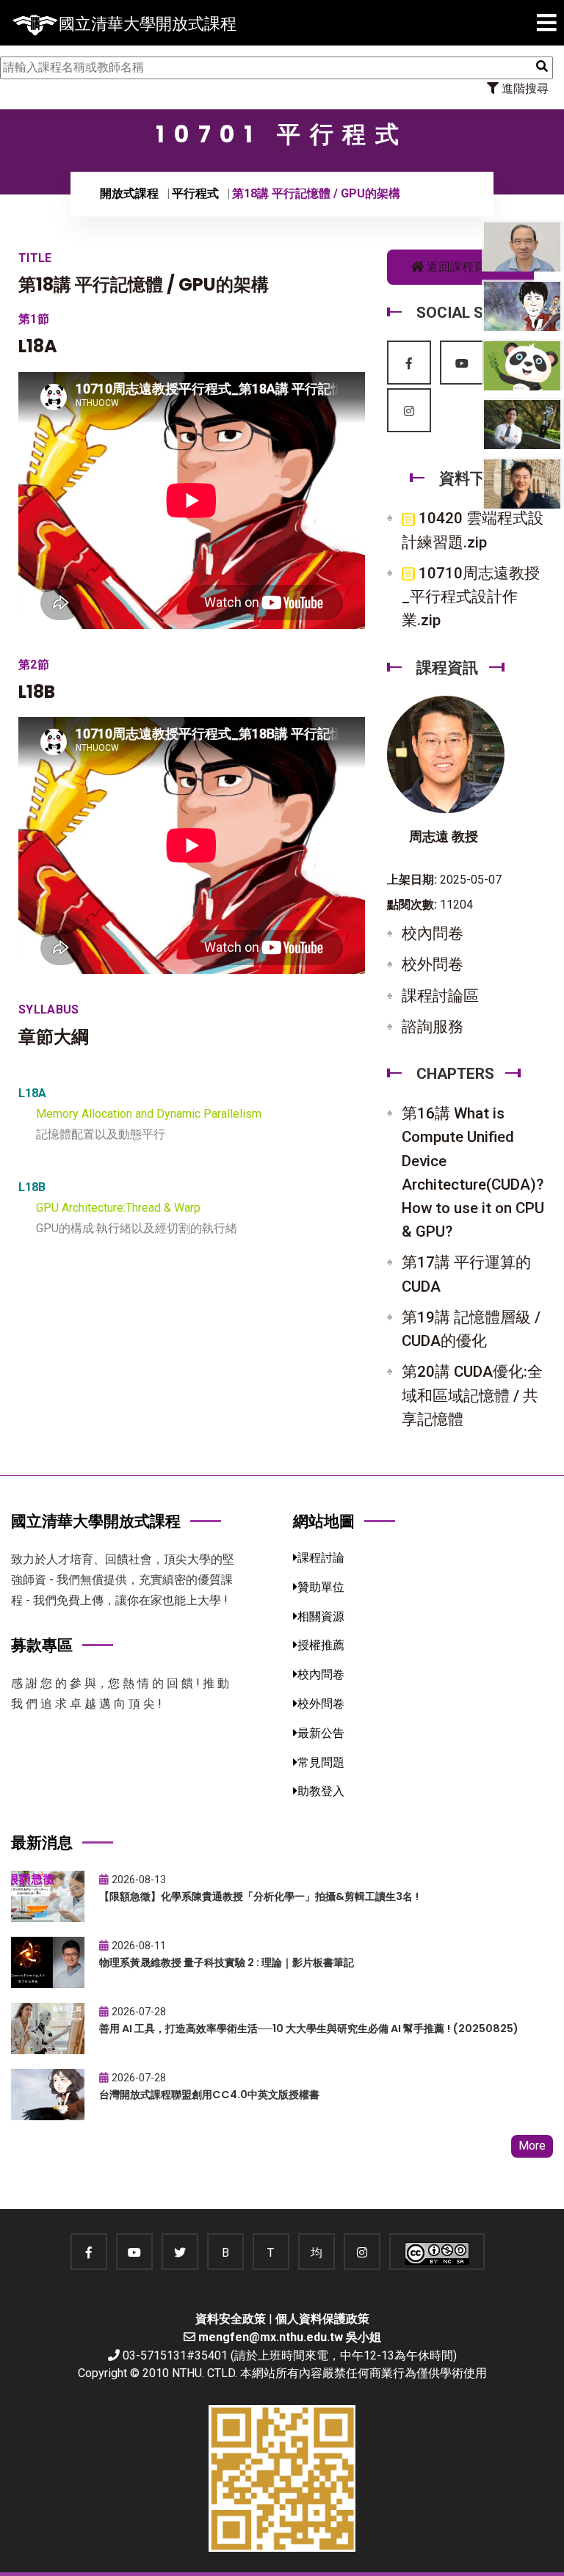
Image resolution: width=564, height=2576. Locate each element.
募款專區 (42, 1645)
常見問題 (321, 1762)
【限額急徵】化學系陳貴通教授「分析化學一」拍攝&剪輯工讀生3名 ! (259, 1896)
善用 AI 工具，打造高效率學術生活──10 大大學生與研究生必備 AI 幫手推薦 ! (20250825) (309, 2029)
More (532, 2146)
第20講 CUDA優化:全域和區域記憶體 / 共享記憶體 (472, 1395)
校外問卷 (433, 964)
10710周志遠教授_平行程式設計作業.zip (471, 597)
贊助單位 (321, 1587)
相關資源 (321, 1616)
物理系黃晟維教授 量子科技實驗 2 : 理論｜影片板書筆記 (227, 1962)
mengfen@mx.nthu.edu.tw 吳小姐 (290, 2337)
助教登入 (321, 1791)
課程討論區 (440, 996)
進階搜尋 (524, 88)
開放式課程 (129, 193)
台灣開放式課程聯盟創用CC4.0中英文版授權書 (209, 2095)
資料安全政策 (231, 2319)
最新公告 (321, 1733)
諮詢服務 (433, 1027)
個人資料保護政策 (322, 2319)
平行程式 (195, 193)
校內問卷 (433, 934)
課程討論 (321, 1558)
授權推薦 (321, 1645)
